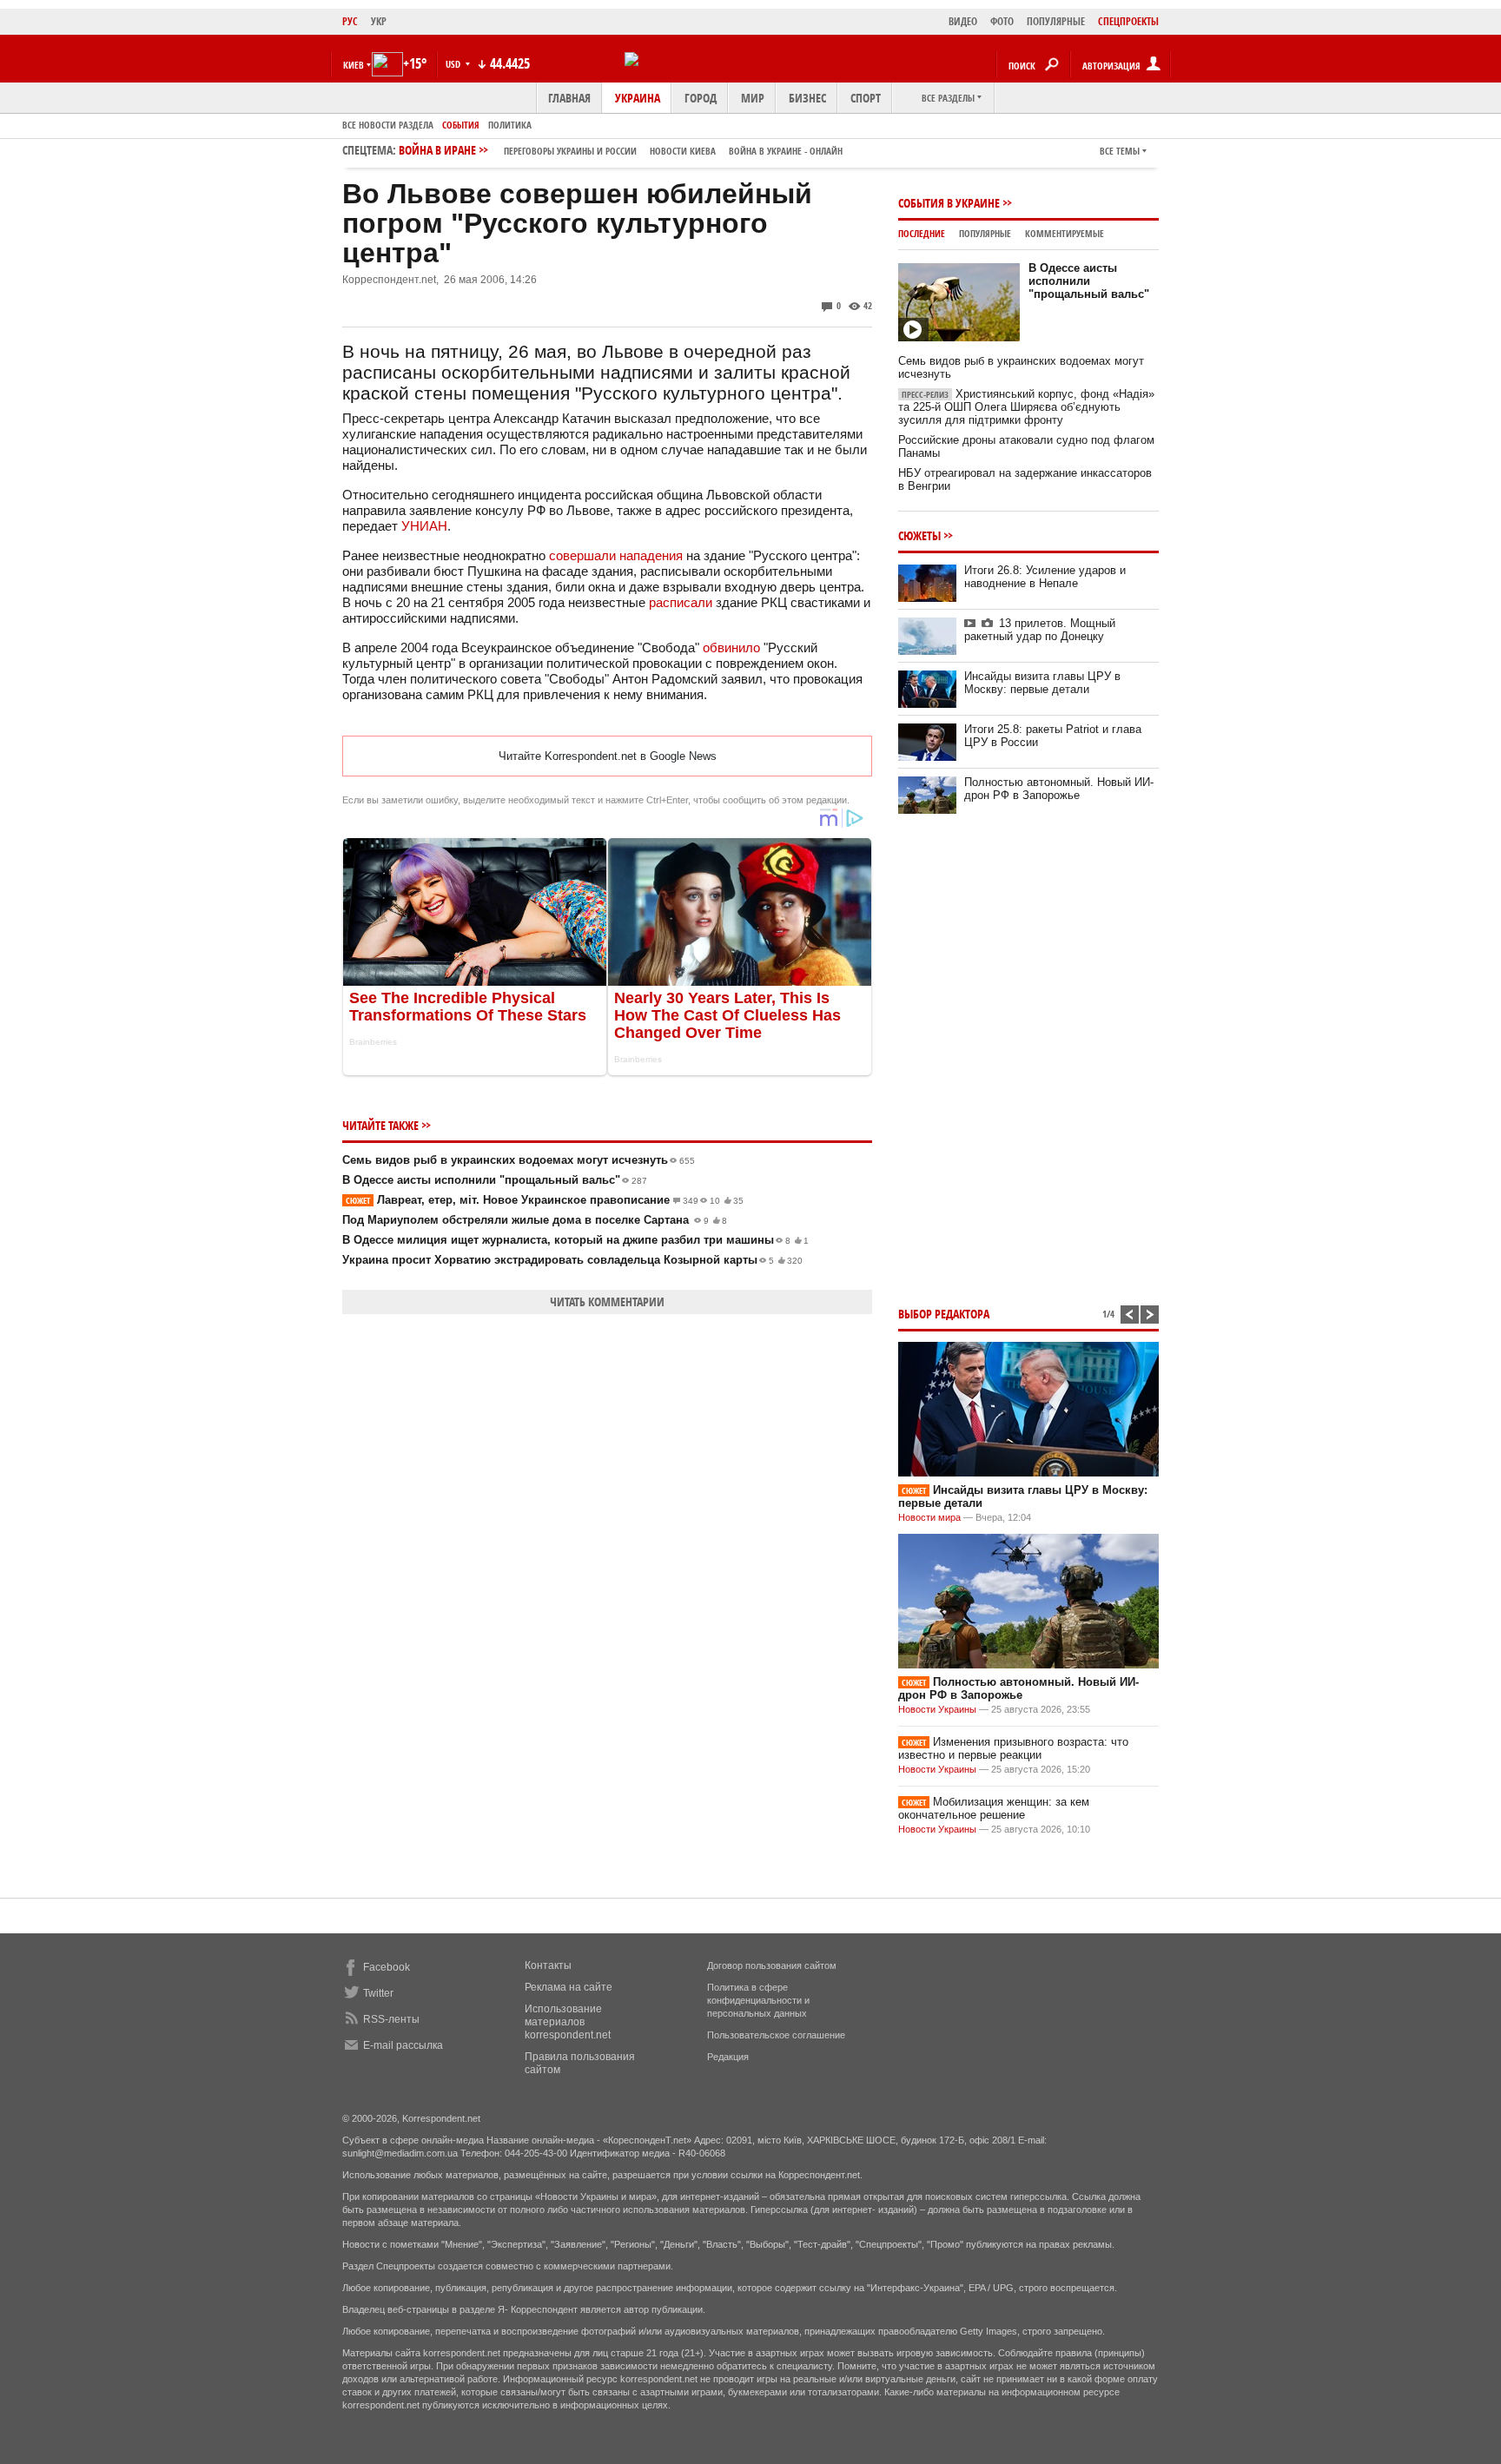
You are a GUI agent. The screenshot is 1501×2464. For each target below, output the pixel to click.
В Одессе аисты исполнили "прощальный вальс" (495, 1180)
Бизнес (807, 98)
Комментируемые (1065, 233)
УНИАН (424, 526)
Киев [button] (354, 65)
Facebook (387, 1967)
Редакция (728, 2057)
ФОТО (1002, 21)
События (461, 125)
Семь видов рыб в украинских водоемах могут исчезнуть (519, 1160)
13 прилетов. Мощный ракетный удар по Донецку (1040, 630)
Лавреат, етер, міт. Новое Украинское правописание (545, 1200)
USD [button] (454, 64)
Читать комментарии (607, 1301)
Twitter (378, 1993)
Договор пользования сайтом (772, 1965)
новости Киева (683, 151)
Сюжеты (919, 535)
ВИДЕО (963, 21)
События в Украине (949, 203)
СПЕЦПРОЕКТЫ (1128, 21)
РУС (350, 21)
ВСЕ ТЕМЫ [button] (1120, 151)
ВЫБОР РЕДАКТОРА (944, 1314)
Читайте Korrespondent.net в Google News (608, 756)
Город (701, 98)
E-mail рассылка (403, 2045)
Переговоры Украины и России (570, 151)
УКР (379, 21)
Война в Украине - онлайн (786, 151)
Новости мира (929, 1517)
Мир (753, 98)
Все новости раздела (388, 125)
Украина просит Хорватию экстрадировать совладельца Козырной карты (572, 1260)
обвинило (731, 647)
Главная (569, 98)
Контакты (548, 1965)
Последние (922, 233)
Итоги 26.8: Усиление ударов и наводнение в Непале (1045, 577)
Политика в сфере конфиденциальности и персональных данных (758, 2000)
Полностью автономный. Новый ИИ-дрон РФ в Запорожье (1059, 789)
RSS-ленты (391, 2019)
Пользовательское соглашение (776, 2035)
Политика (510, 125)
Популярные (985, 233)
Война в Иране (621, 150)
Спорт (866, 98)
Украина (638, 98)
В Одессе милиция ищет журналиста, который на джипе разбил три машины (575, 1240)
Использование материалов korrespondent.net (568, 2022)
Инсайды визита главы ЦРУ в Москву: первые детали (1042, 683)
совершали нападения (616, 555)
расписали (681, 602)
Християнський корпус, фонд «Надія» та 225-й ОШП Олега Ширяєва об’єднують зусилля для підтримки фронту (1026, 407)
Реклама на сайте (569, 1987)
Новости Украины (937, 1709)
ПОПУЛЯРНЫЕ (1056, 21)
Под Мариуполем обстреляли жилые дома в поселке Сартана (535, 1220)
